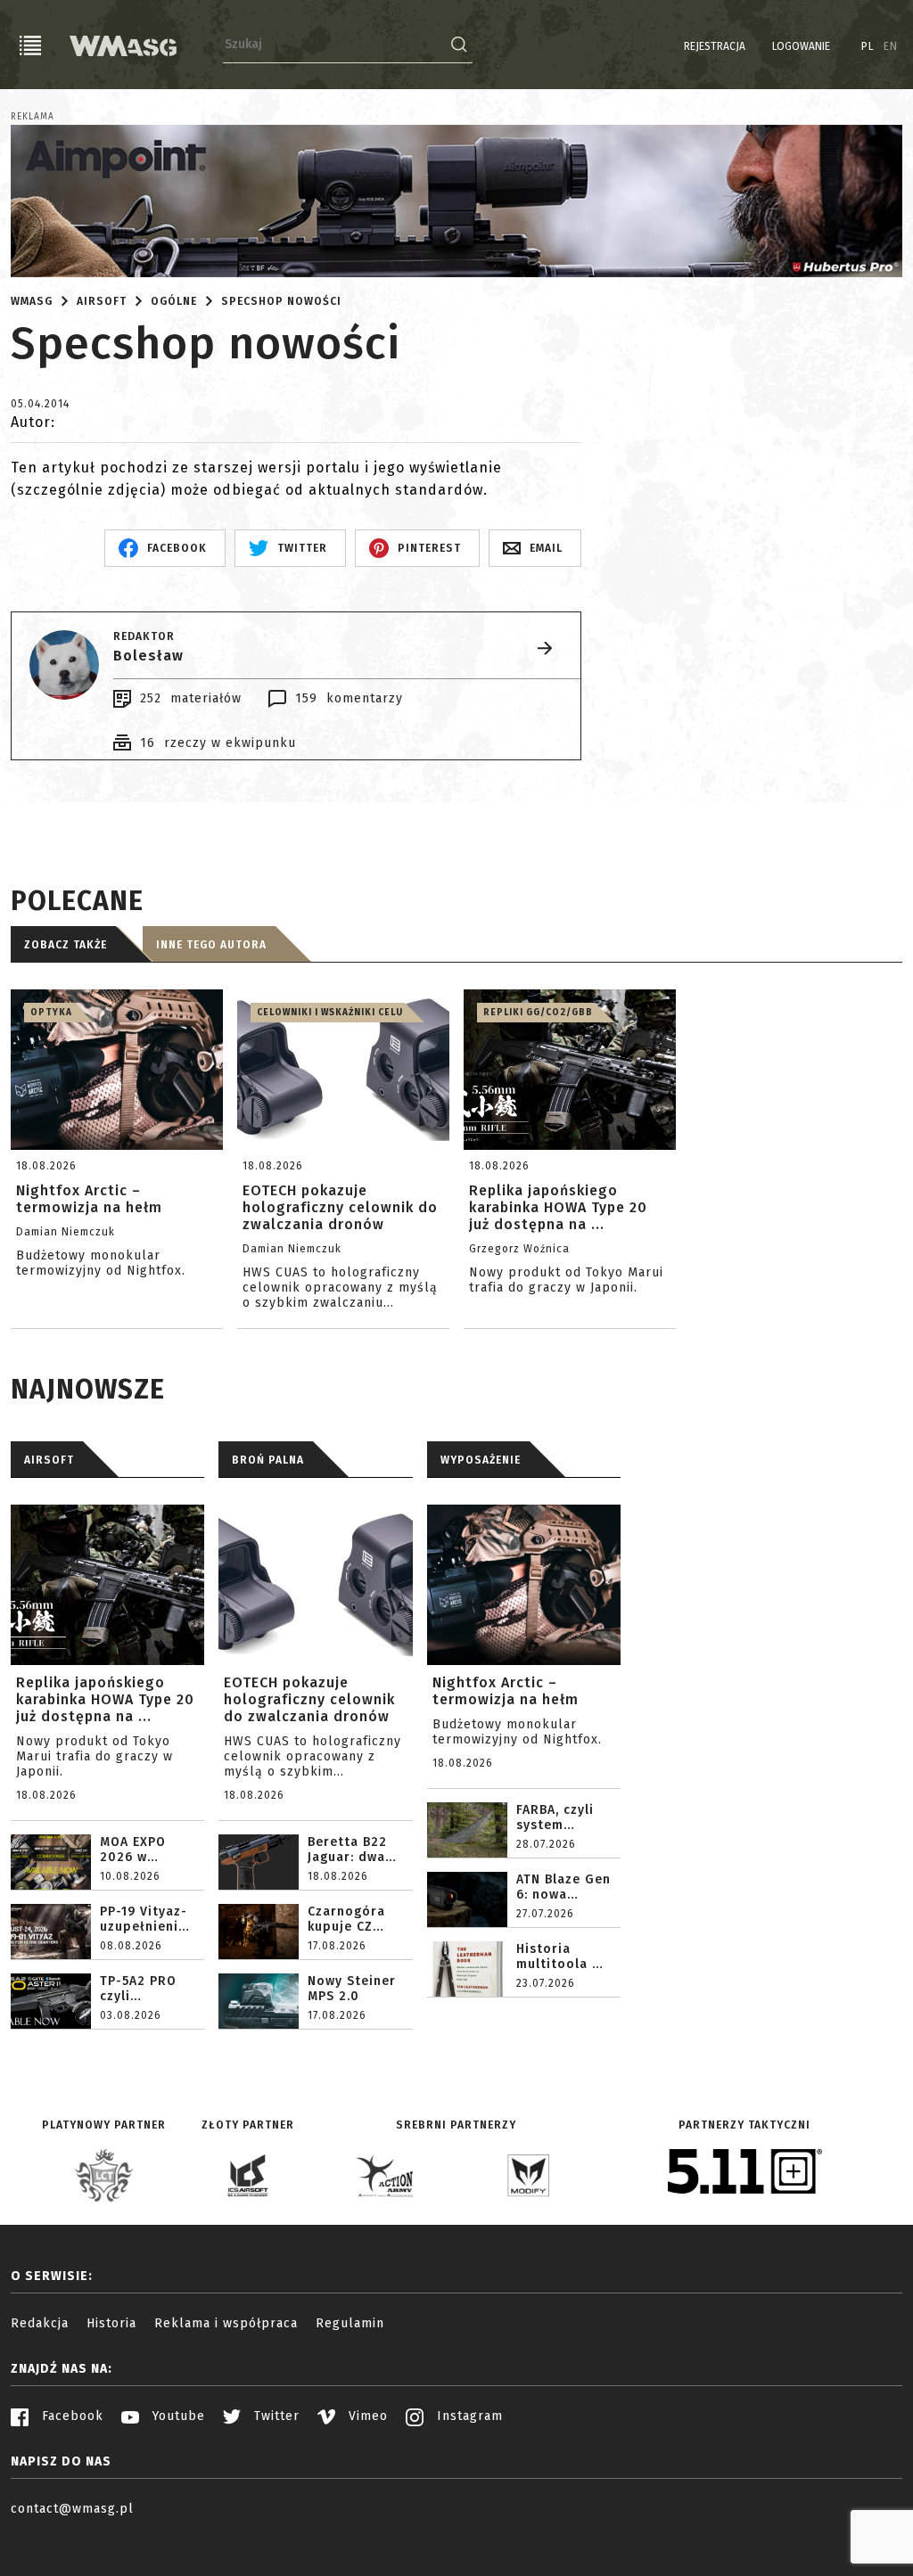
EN (891, 46)
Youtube (177, 2416)
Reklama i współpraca (226, 2323)
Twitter (275, 2416)
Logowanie (801, 46)
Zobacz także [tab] (66, 945)
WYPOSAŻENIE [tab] (481, 1460)
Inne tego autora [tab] (211, 945)
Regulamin (350, 2323)
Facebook (70, 2416)
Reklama (33, 117)
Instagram (468, 2416)
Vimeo (366, 2416)
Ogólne (174, 301)
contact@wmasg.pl (72, 2509)
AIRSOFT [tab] (49, 1460)
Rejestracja (715, 46)
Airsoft (102, 301)
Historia (111, 2323)
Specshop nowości (281, 301)
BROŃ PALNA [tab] (268, 1460)
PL (868, 46)
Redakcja (40, 2323)
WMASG (32, 301)
